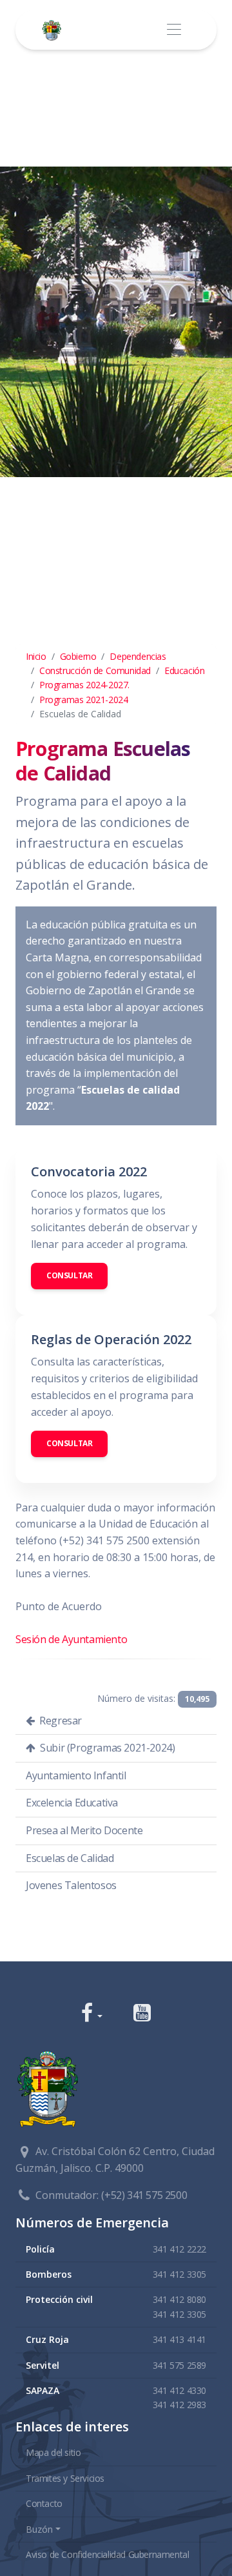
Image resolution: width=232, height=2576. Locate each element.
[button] (92, 2014)
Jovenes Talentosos (71, 1885)
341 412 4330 (179, 2390)
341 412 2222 (179, 2249)
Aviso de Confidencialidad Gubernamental (107, 2554)
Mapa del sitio (53, 2452)
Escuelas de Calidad (70, 1858)
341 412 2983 (179, 2405)
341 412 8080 (179, 2299)
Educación (184, 670)
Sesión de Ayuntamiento (71, 1639)
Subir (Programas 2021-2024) (107, 1748)
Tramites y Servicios (65, 2478)
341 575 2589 (179, 2365)
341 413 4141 (179, 2339)
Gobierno (78, 656)
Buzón (39, 2529)
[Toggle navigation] (174, 30)
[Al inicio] (54, 30)
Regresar (60, 1721)
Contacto (44, 2503)
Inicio (36, 656)
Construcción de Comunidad (95, 670)
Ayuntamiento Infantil (76, 1775)
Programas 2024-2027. (84, 685)
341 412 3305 (179, 2274)
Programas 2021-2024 (83, 700)
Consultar (69, 1275)
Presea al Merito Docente (84, 1830)
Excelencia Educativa (72, 1803)
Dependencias (138, 656)
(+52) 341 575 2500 (144, 2195)
